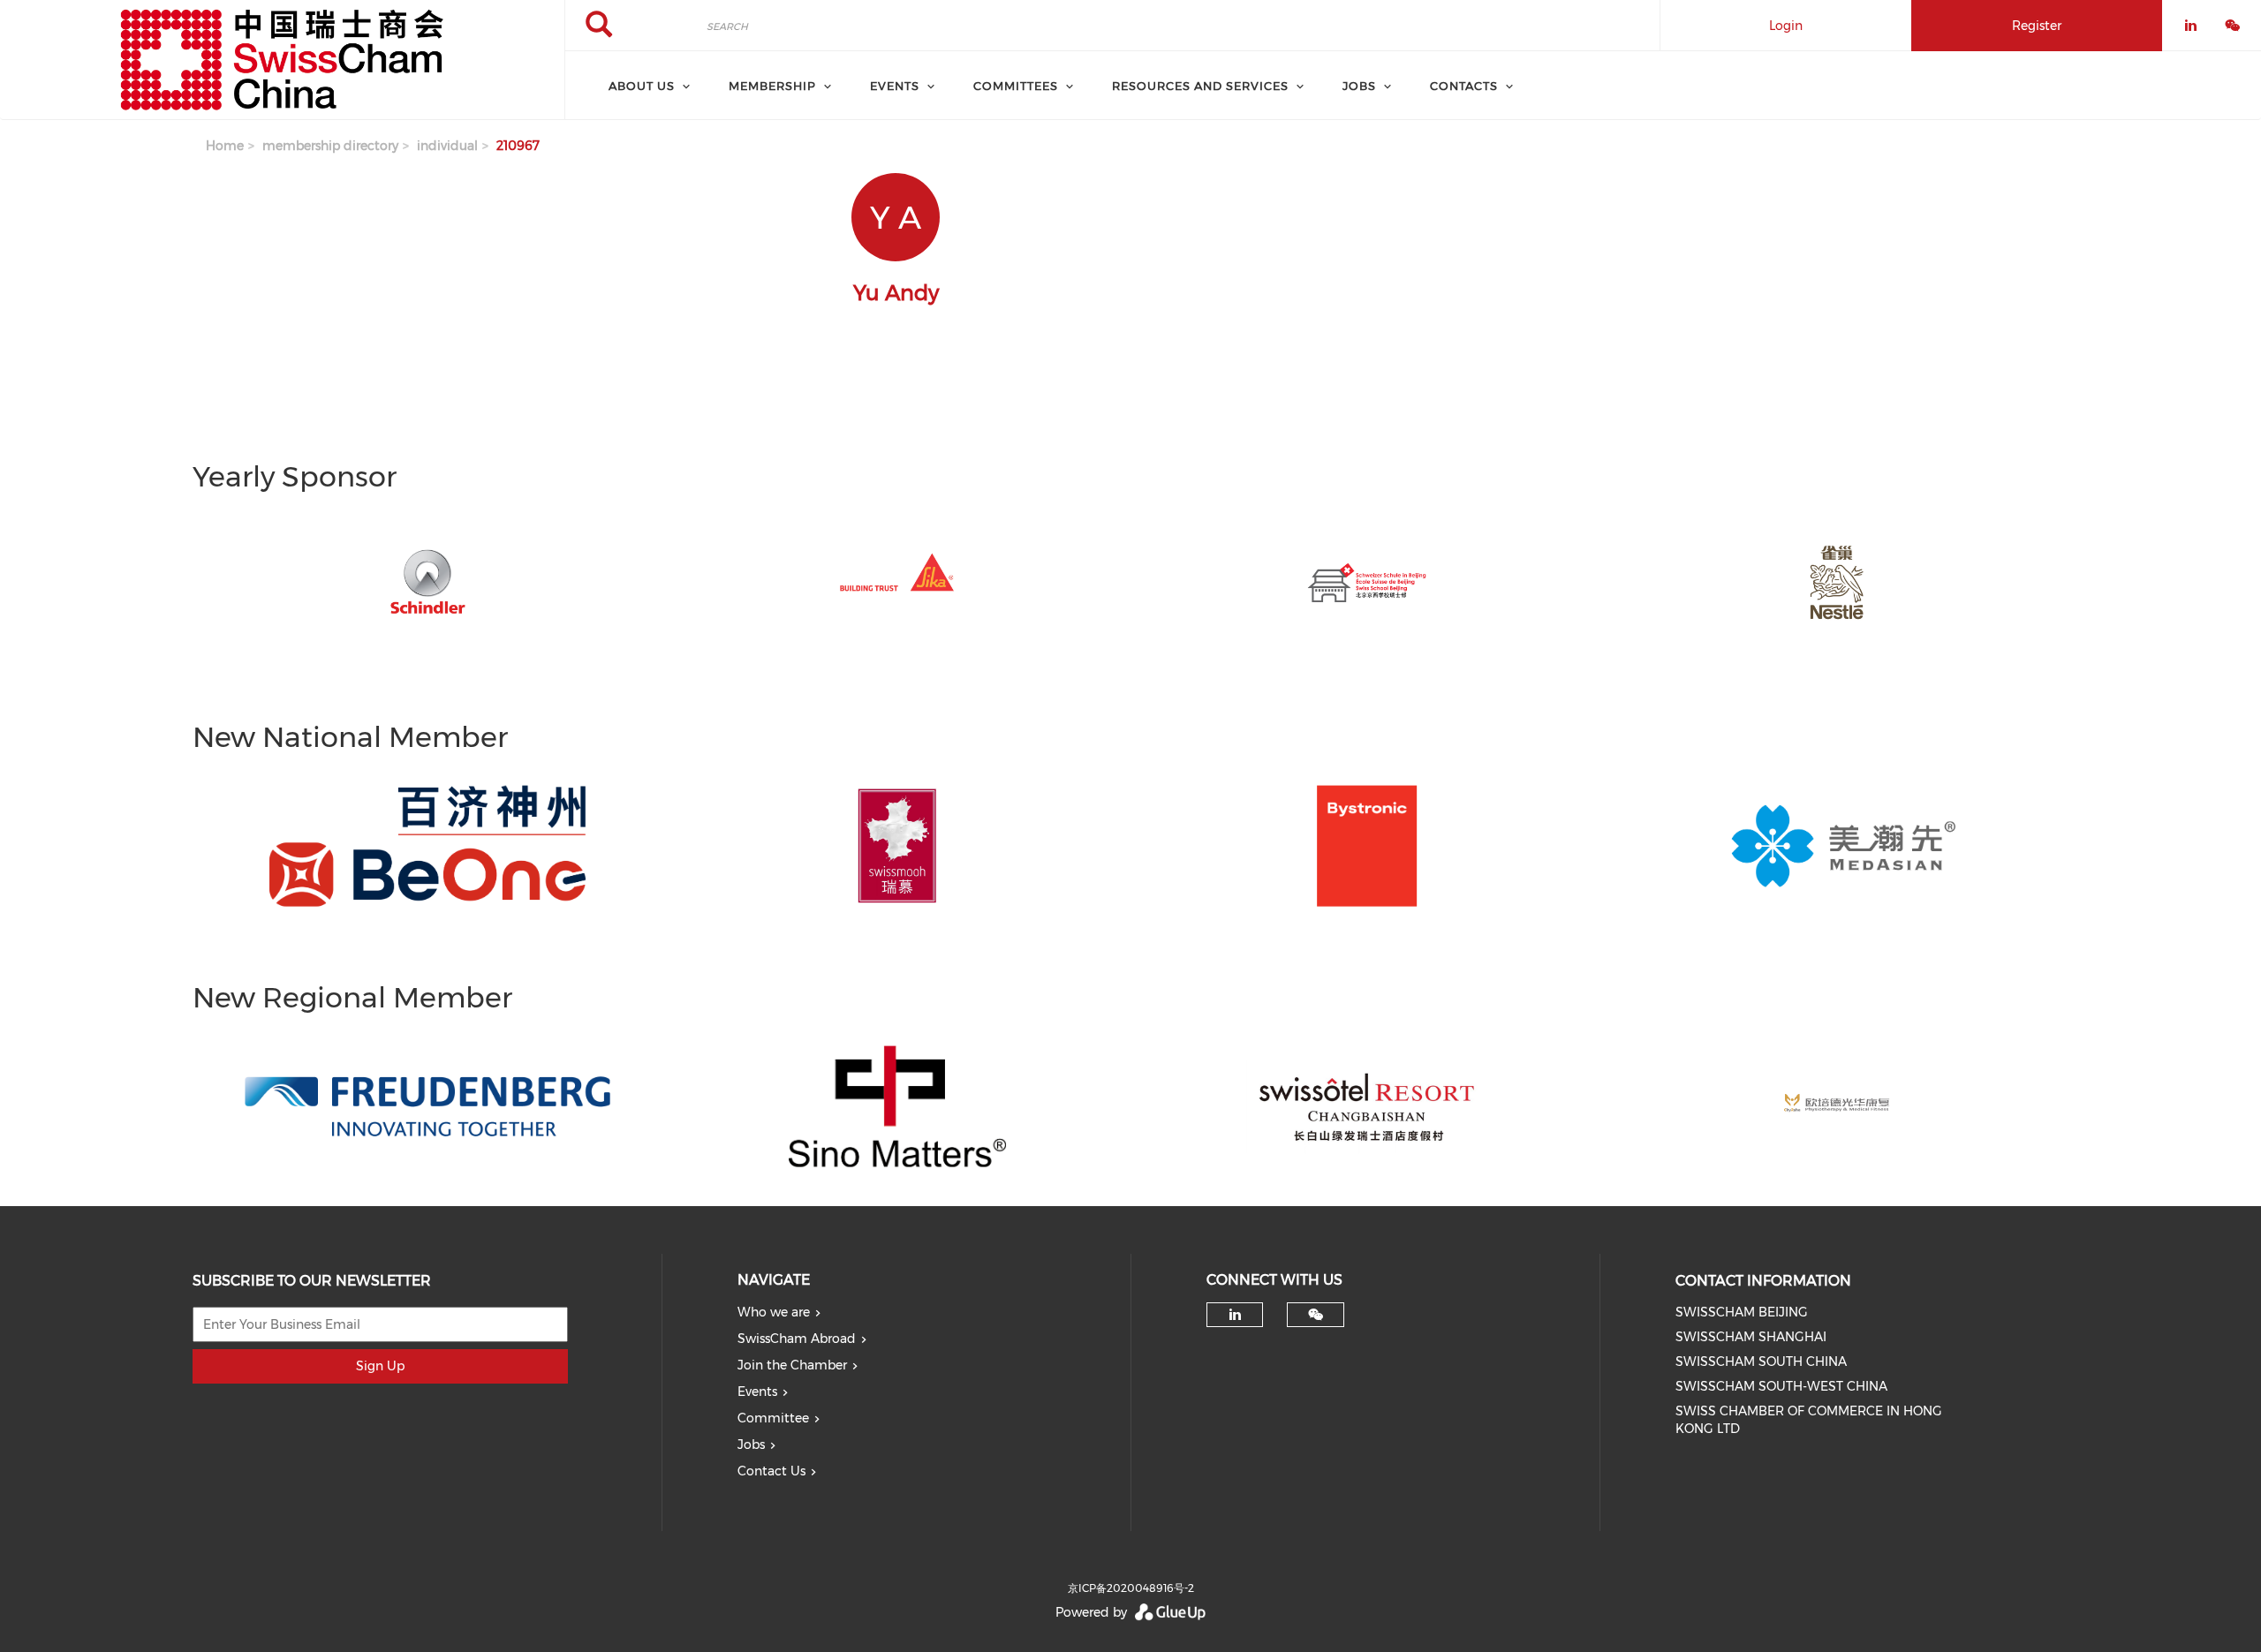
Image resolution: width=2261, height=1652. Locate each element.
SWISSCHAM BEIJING (1742, 1312)
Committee (773, 1418)
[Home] (282, 60)
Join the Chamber (792, 1365)
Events (757, 1392)
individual (447, 146)
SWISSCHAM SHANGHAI (1751, 1337)
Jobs (751, 1445)
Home (225, 146)
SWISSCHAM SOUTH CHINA (1761, 1362)
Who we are (774, 1312)
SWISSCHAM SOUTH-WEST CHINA (1781, 1386)
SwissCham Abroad (797, 1339)
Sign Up (380, 1366)
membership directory (330, 146)
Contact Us (771, 1471)
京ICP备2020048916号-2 (1131, 1588)
